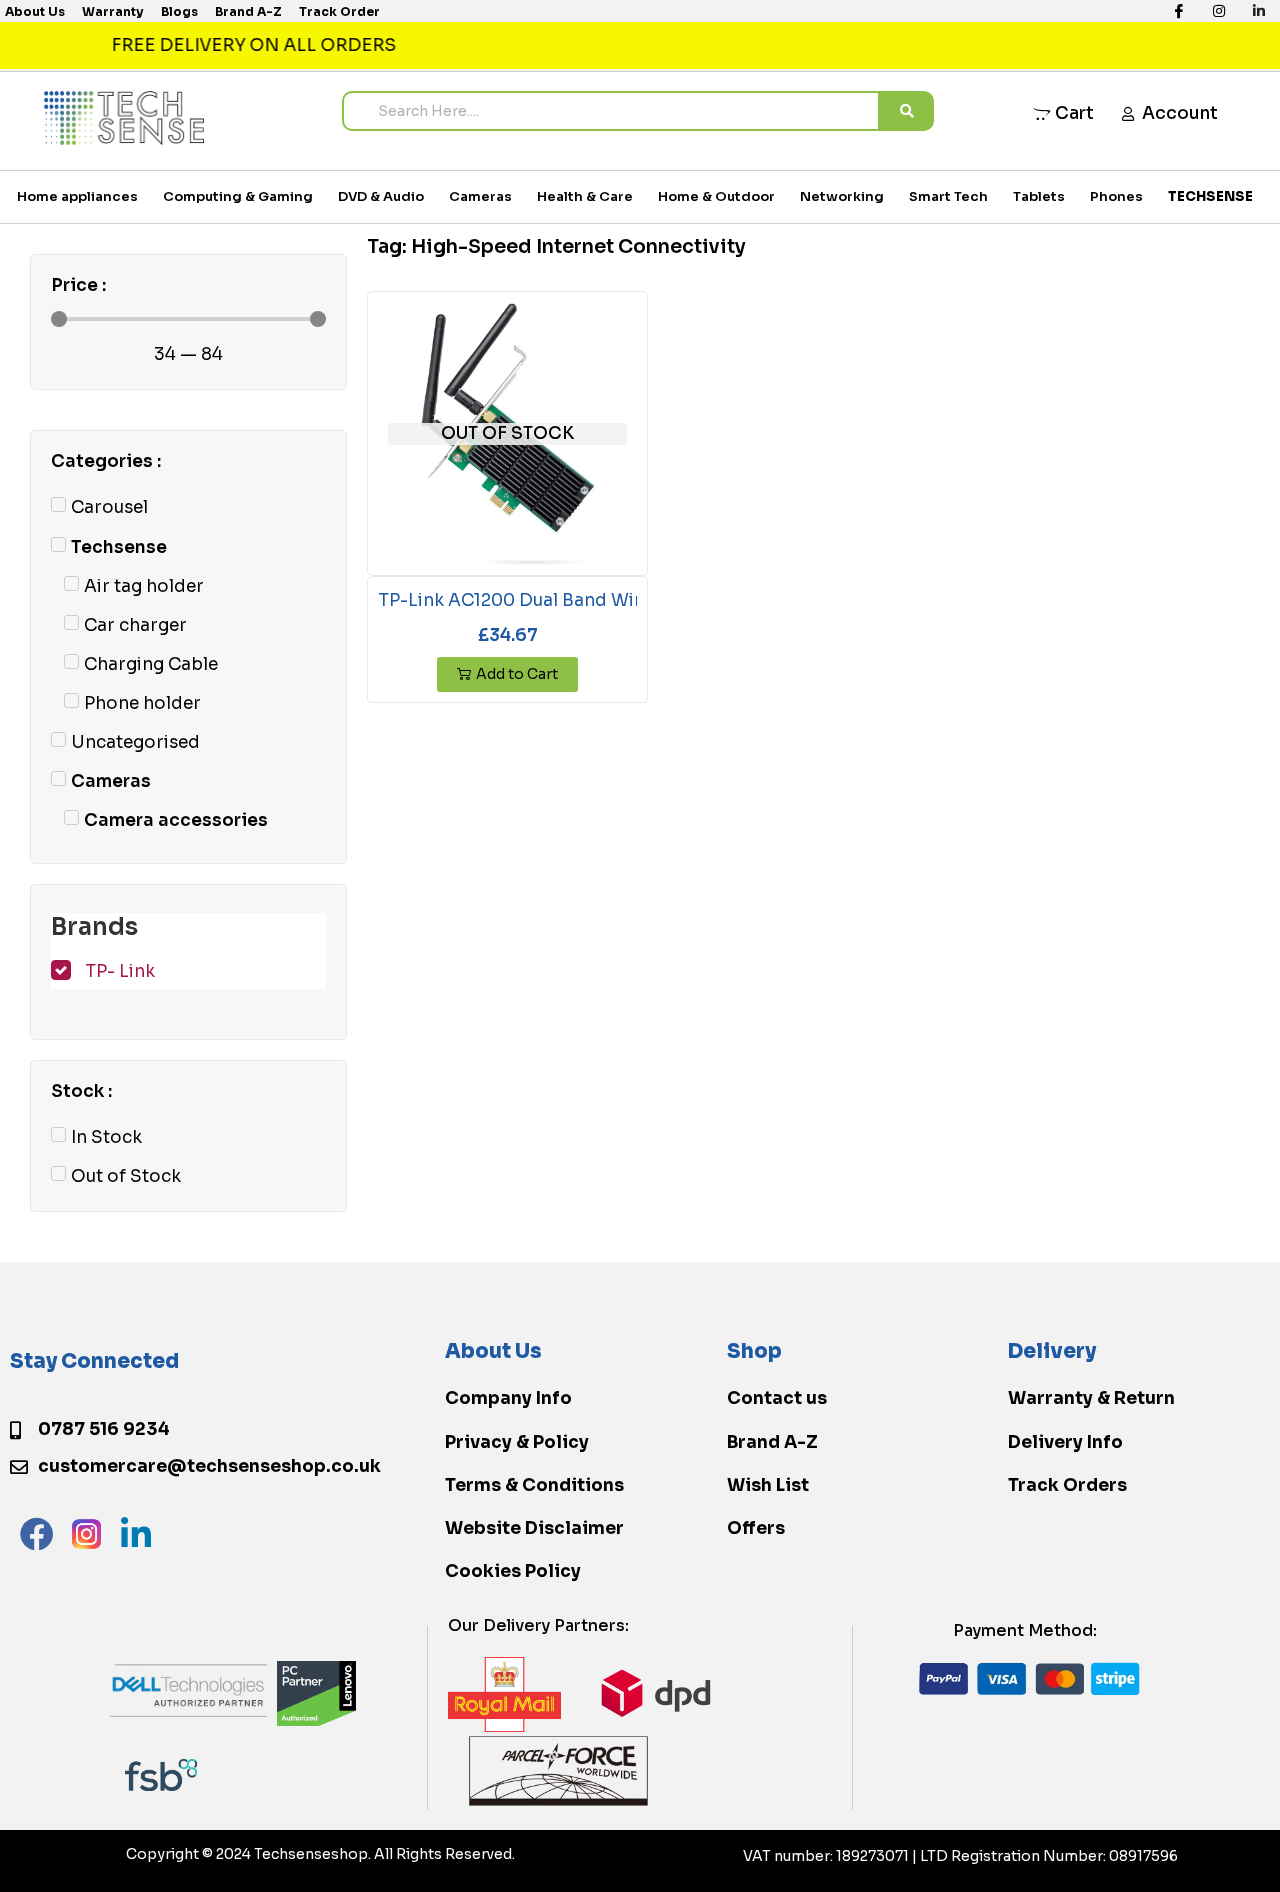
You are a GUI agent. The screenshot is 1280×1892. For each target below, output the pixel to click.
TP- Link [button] (120, 971)
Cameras (480, 196)
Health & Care (585, 196)
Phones (1116, 196)
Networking (842, 196)
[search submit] (907, 111)
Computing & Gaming (238, 196)
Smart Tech (948, 196)
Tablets (1039, 196)
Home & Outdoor (716, 196)
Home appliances (77, 196)
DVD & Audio (381, 196)
